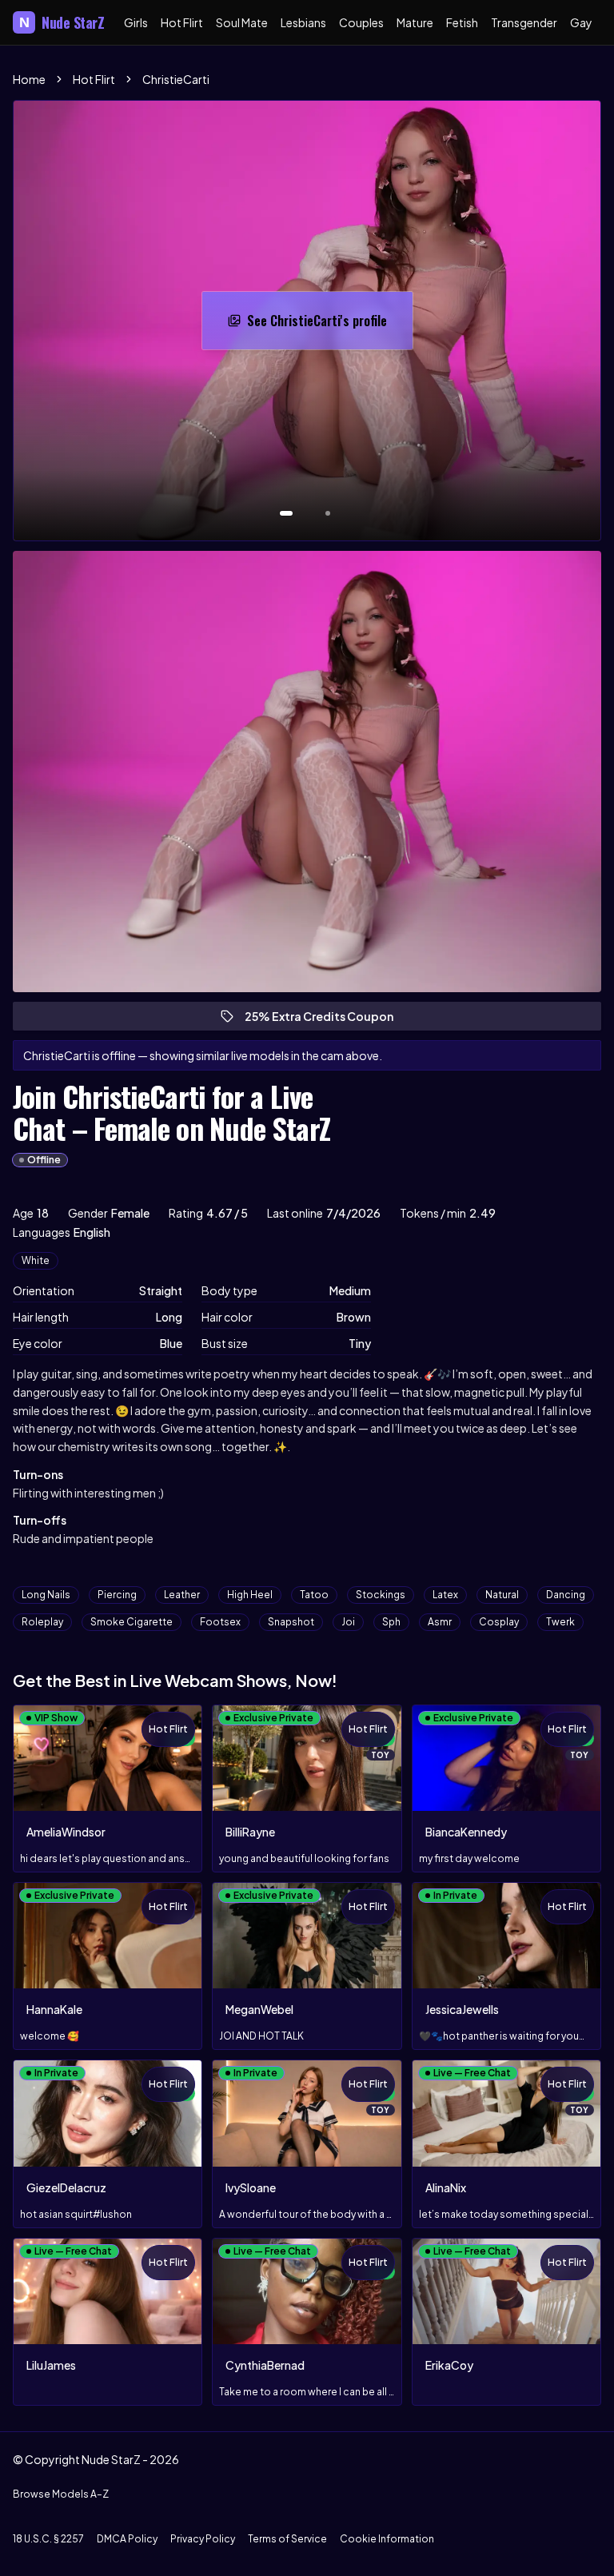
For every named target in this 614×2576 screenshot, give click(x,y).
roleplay (42, 1622)
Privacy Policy (203, 2539)
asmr (440, 1622)
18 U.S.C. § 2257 (48, 2539)
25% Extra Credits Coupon (326, 1020)
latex (445, 1595)
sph (391, 1622)
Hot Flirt (182, 22)
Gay (581, 22)
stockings (381, 1595)
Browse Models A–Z (61, 2494)
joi (348, 1622)
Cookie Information (387, 2539)
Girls (136, 22)
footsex (220, 1622)
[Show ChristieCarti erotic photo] (286, 513)
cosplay (499, 1622)
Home (29, 79)
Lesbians (303, 22)
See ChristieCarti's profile (326, 325)
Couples (361, 22)
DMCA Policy (127, 2539)
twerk (560, 1622)
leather (182, 1595)
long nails (46, 1595)
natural (502, 1595)
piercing (117, 1595)
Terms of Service (287, 2539)
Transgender (524, 22)
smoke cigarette (132, 1622)
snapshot (291, 1622)
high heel (250, 1595)
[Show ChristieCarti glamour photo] (328, 513)
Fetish (462, 22)
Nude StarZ (62, 22)
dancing (566, 1595)
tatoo (314, 1595)
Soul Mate (242, 22)
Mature (415, 22)
